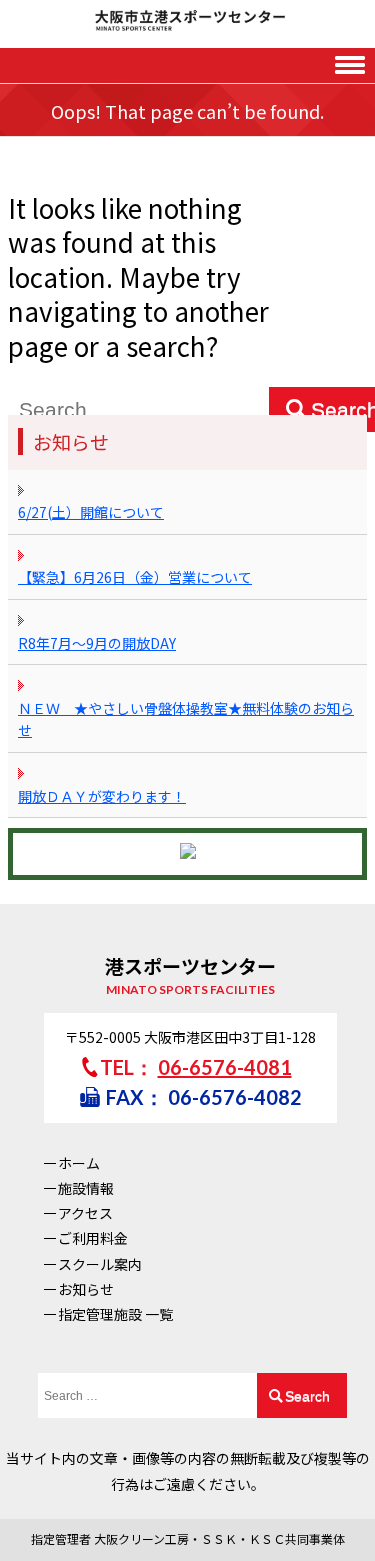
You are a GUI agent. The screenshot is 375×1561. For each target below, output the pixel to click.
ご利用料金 (93, 1238)
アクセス (85, 1213)
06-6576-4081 (225, 1067)
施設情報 (86, 1188)
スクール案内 (100, 1264)
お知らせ (86, 1289)
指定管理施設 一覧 (115, 1314)
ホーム (79, 1163)
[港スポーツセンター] (187, 21)
